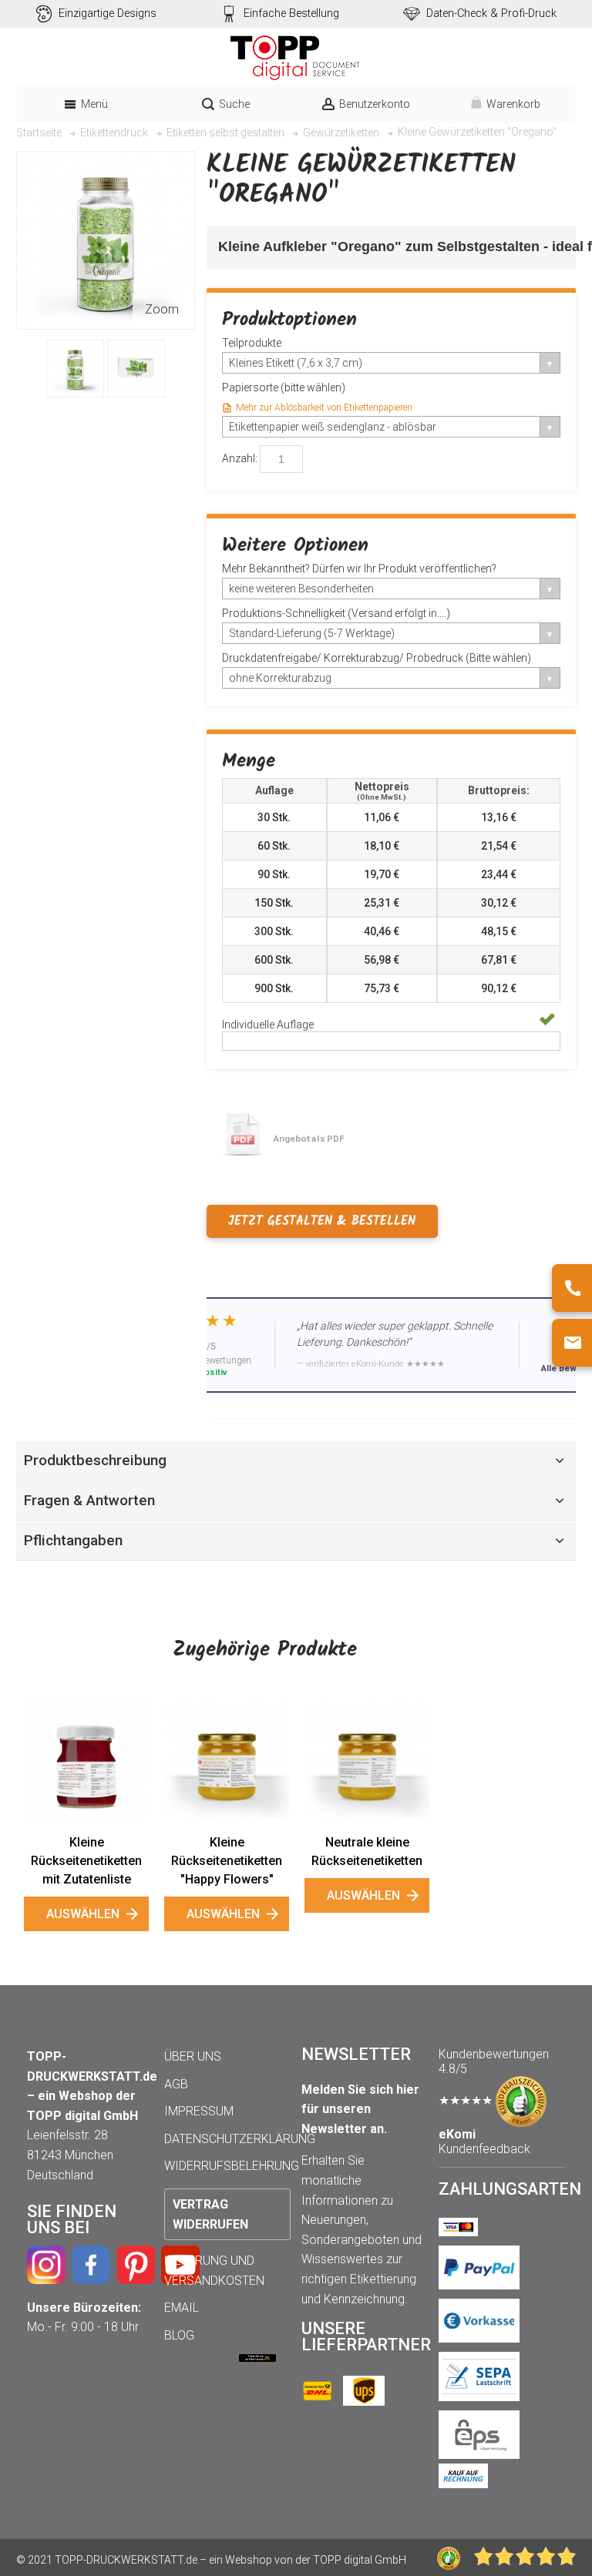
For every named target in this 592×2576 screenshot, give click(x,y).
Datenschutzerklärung (240, 2139)
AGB (176, 2084)
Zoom (162, 309)
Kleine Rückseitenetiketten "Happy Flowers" (227, 1861)
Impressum (199, 2111)
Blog (179, 2335)
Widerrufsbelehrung (232, 2166)
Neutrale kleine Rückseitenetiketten (367, 1851)
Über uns (193, 2056)
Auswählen (83, 1914)
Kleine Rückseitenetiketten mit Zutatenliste (86, 1861)
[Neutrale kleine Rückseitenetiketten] (367, 1759)
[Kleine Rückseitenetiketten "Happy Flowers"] (227, 1759)
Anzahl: (240, 458)
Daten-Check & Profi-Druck (491, 13)
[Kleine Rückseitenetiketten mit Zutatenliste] (86, 1759)
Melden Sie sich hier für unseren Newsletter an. (360, 2109)
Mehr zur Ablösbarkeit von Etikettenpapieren (324, 408)
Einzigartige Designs (108, 13)
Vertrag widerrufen (210, 2214)
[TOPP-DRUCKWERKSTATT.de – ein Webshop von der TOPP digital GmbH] (296, 58)
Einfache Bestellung (291, 13)
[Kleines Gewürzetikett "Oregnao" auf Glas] (75, 369)
